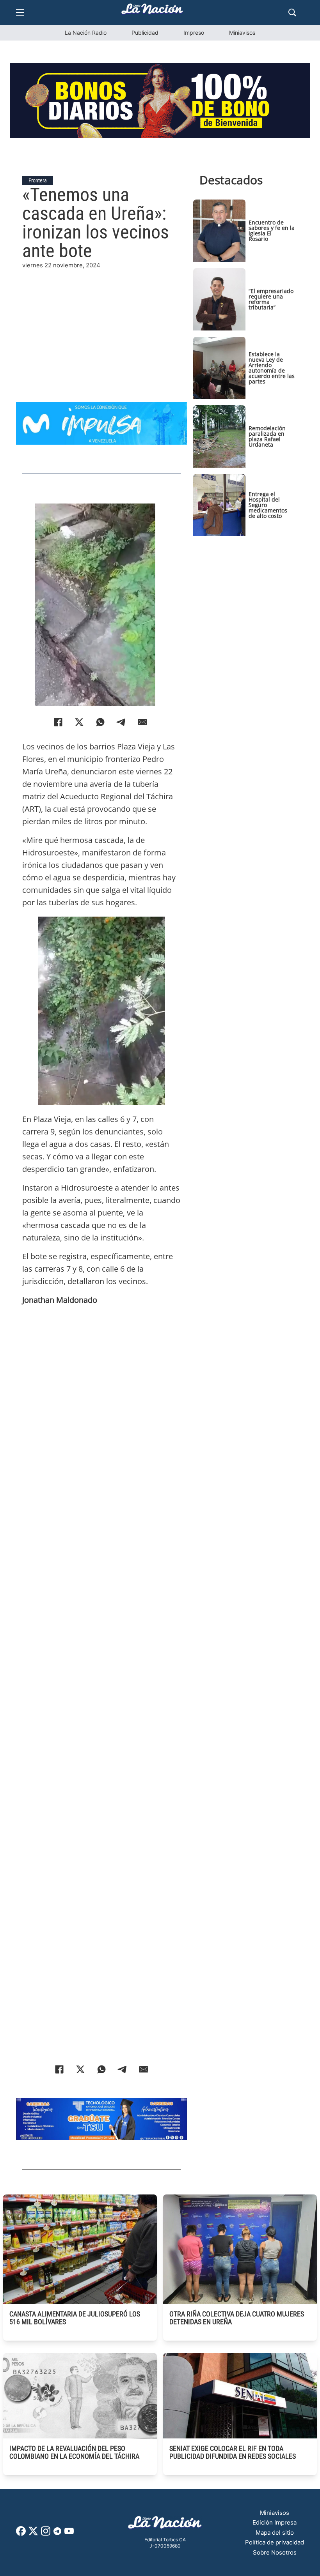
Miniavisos (242, 33)
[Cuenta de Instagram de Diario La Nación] (46, 2534)
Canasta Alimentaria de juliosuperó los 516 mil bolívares (75, 2318)
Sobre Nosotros (275, 2552)
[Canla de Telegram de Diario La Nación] (57, 2533)
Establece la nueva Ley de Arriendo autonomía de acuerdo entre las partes (272, 368)
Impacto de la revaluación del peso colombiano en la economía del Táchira (74, 2452)
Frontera (38, 180)
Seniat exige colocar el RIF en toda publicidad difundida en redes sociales (233, 2452)
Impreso (194, 33)
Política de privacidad (275, 2542)
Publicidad (145, 33)
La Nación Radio (86, 33)
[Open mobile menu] (20, 12)
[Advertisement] (101, 325)
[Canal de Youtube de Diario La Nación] (69, 2534)
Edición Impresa (275, 2522)
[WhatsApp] (100, 722)
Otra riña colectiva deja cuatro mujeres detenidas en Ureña (237, 2318)
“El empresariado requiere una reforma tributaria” (271, 299)
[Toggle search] (292, 12)
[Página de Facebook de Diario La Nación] (21, 2534)
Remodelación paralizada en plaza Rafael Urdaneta (267, 436)
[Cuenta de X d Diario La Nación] (33, 2534)
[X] (79, 722)
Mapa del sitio (275, 2533)
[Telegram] (121, 722)
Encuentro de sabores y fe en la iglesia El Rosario (272, 231)
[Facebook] (58, 722)
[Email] (142, 722)
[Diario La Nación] (152, 11)
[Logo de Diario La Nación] (165, 2525)
